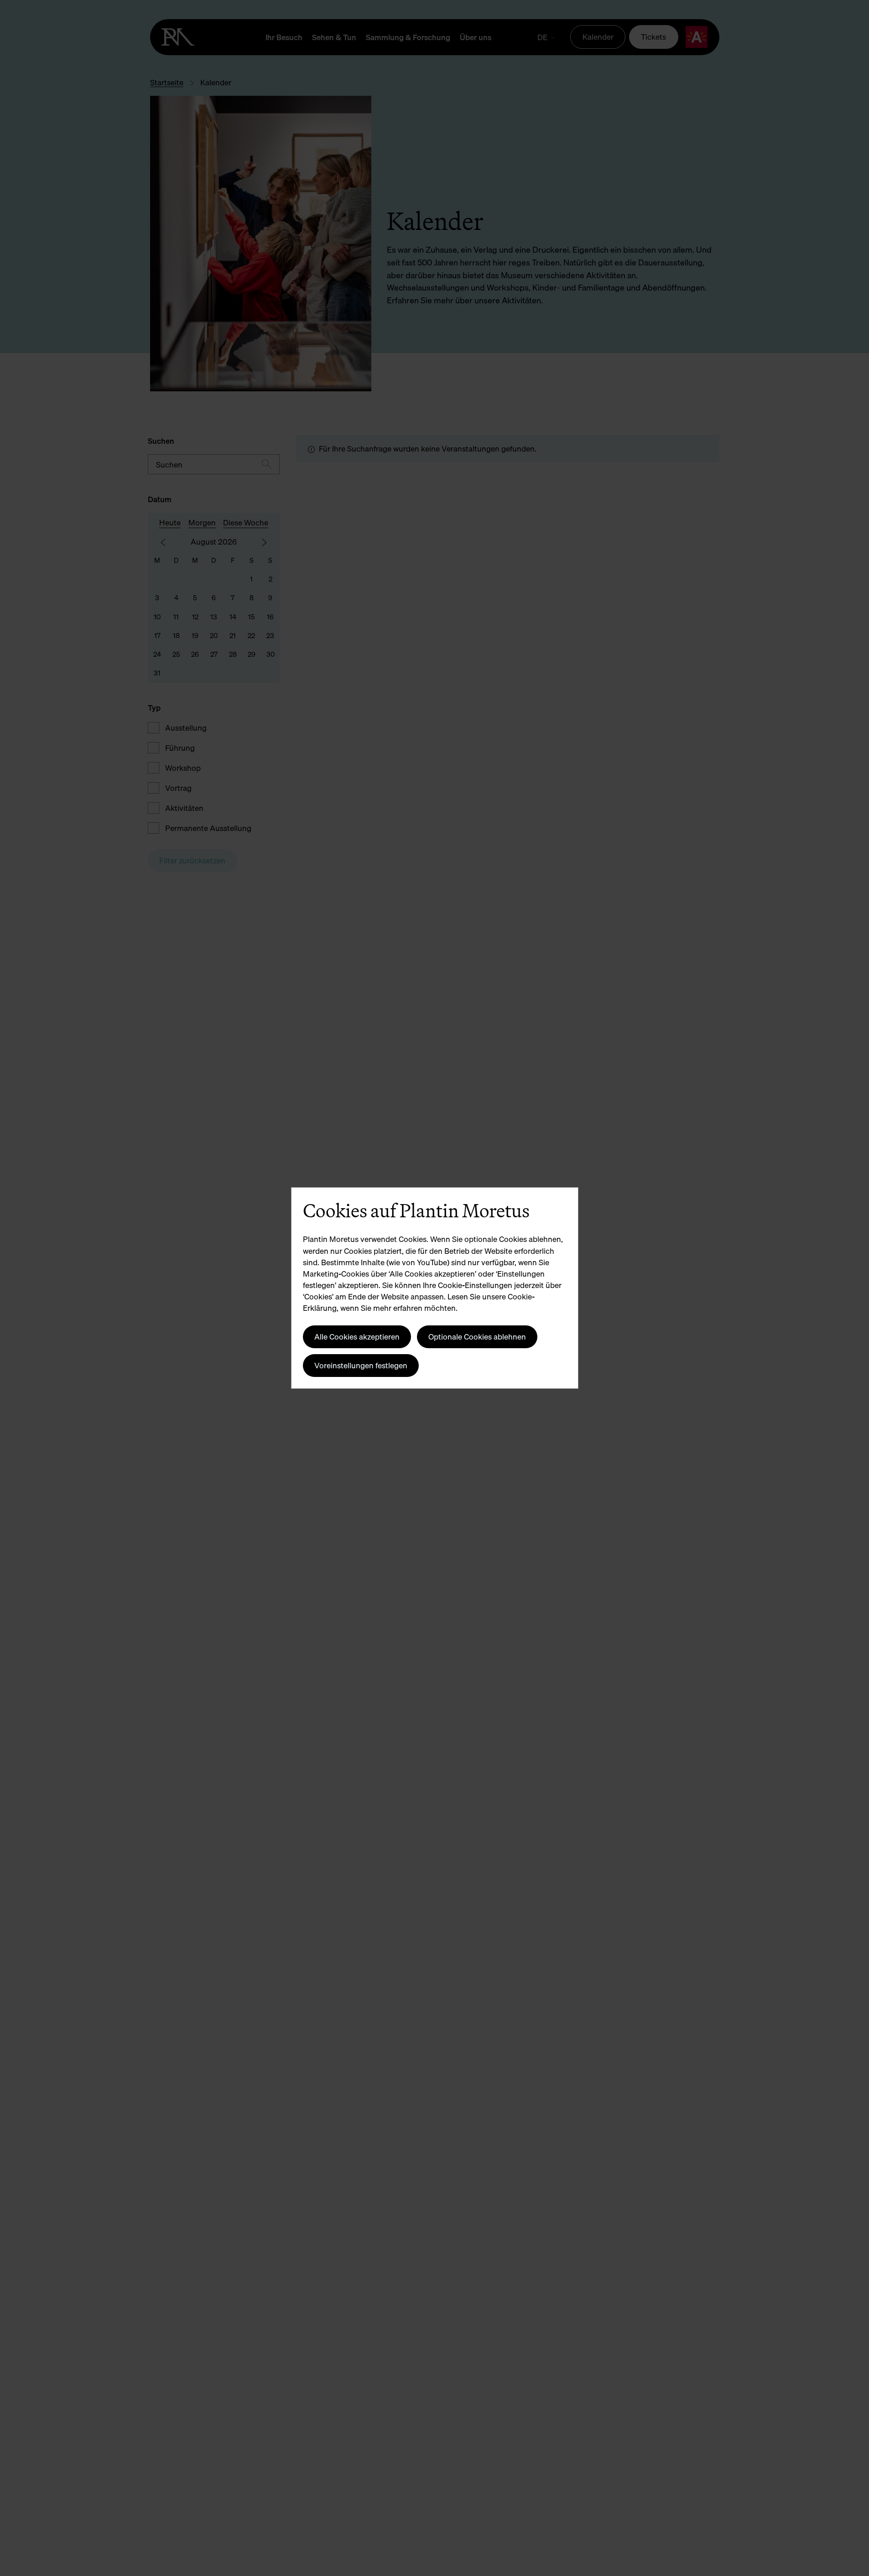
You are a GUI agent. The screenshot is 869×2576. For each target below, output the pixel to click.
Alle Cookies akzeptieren (357, 1337)
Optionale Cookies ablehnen (477, 1337)
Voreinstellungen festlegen (361, 1365)
